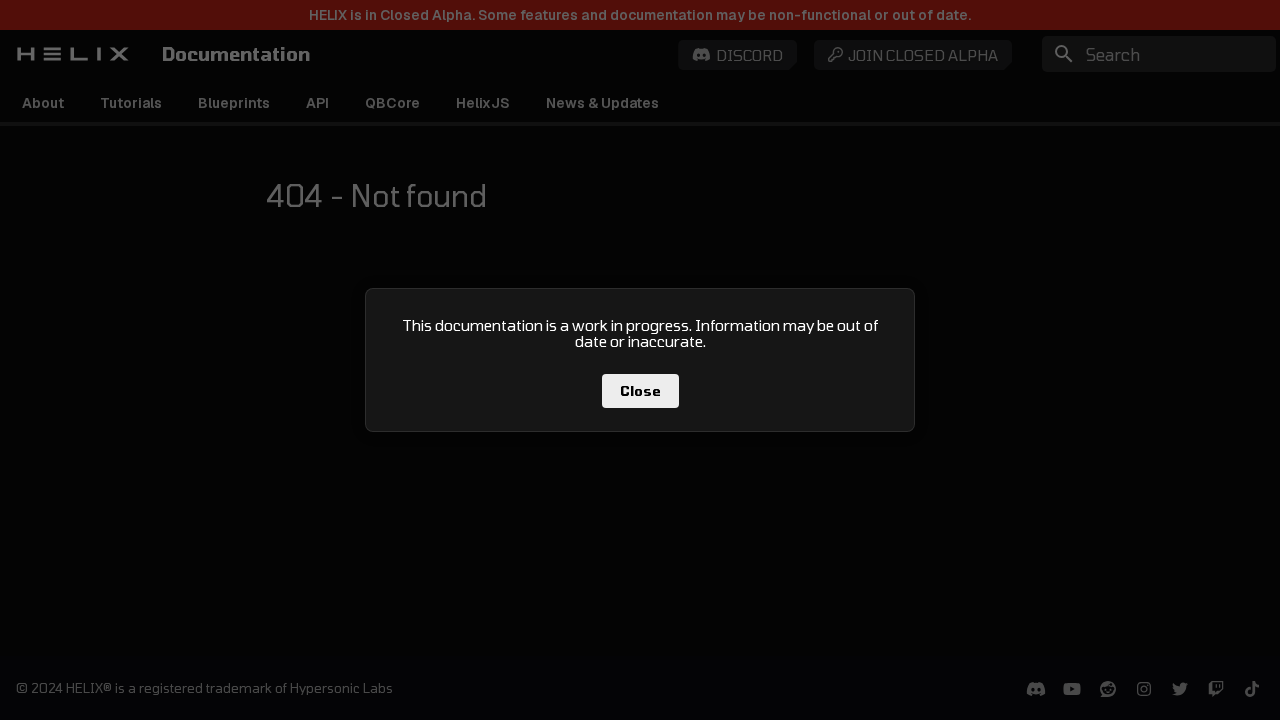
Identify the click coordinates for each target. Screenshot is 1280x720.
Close (640, 391)
